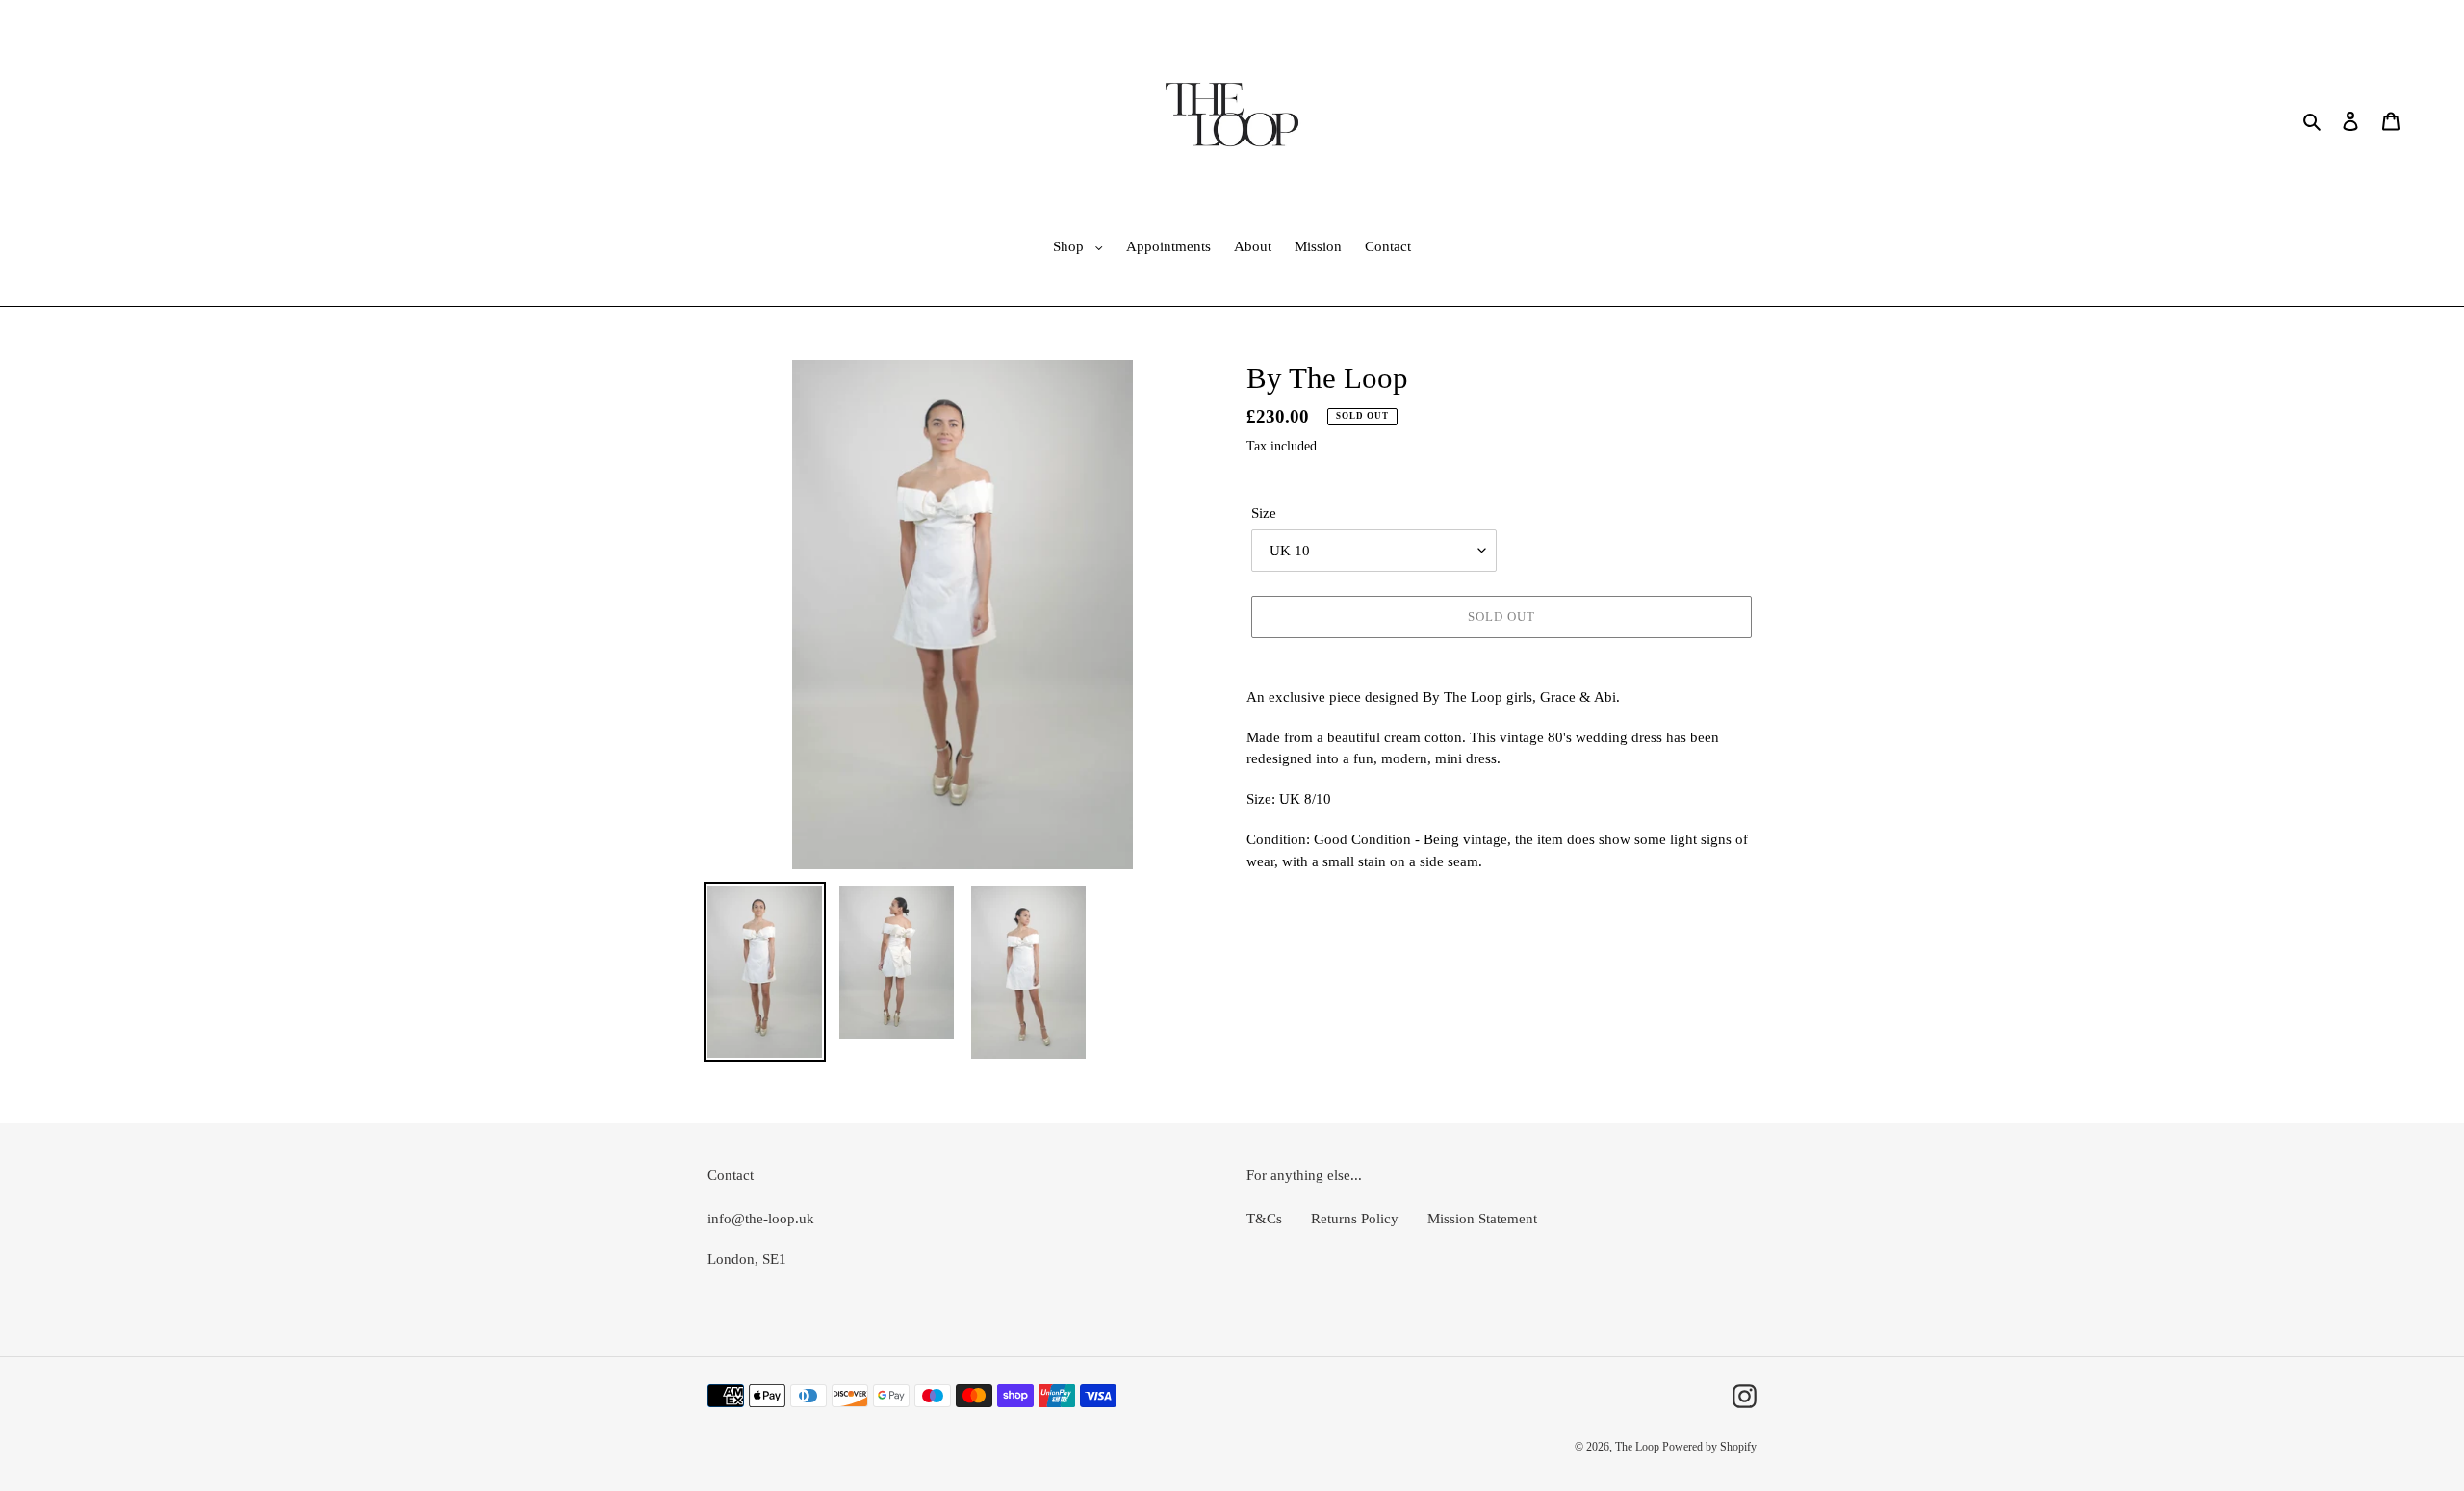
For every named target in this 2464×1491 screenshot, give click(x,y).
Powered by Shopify (1709, 1447)
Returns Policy (1355, 1219)
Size (1264, 513)
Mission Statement (1482, 1219)
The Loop (1639, 1447)
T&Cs (1264, 1219)
